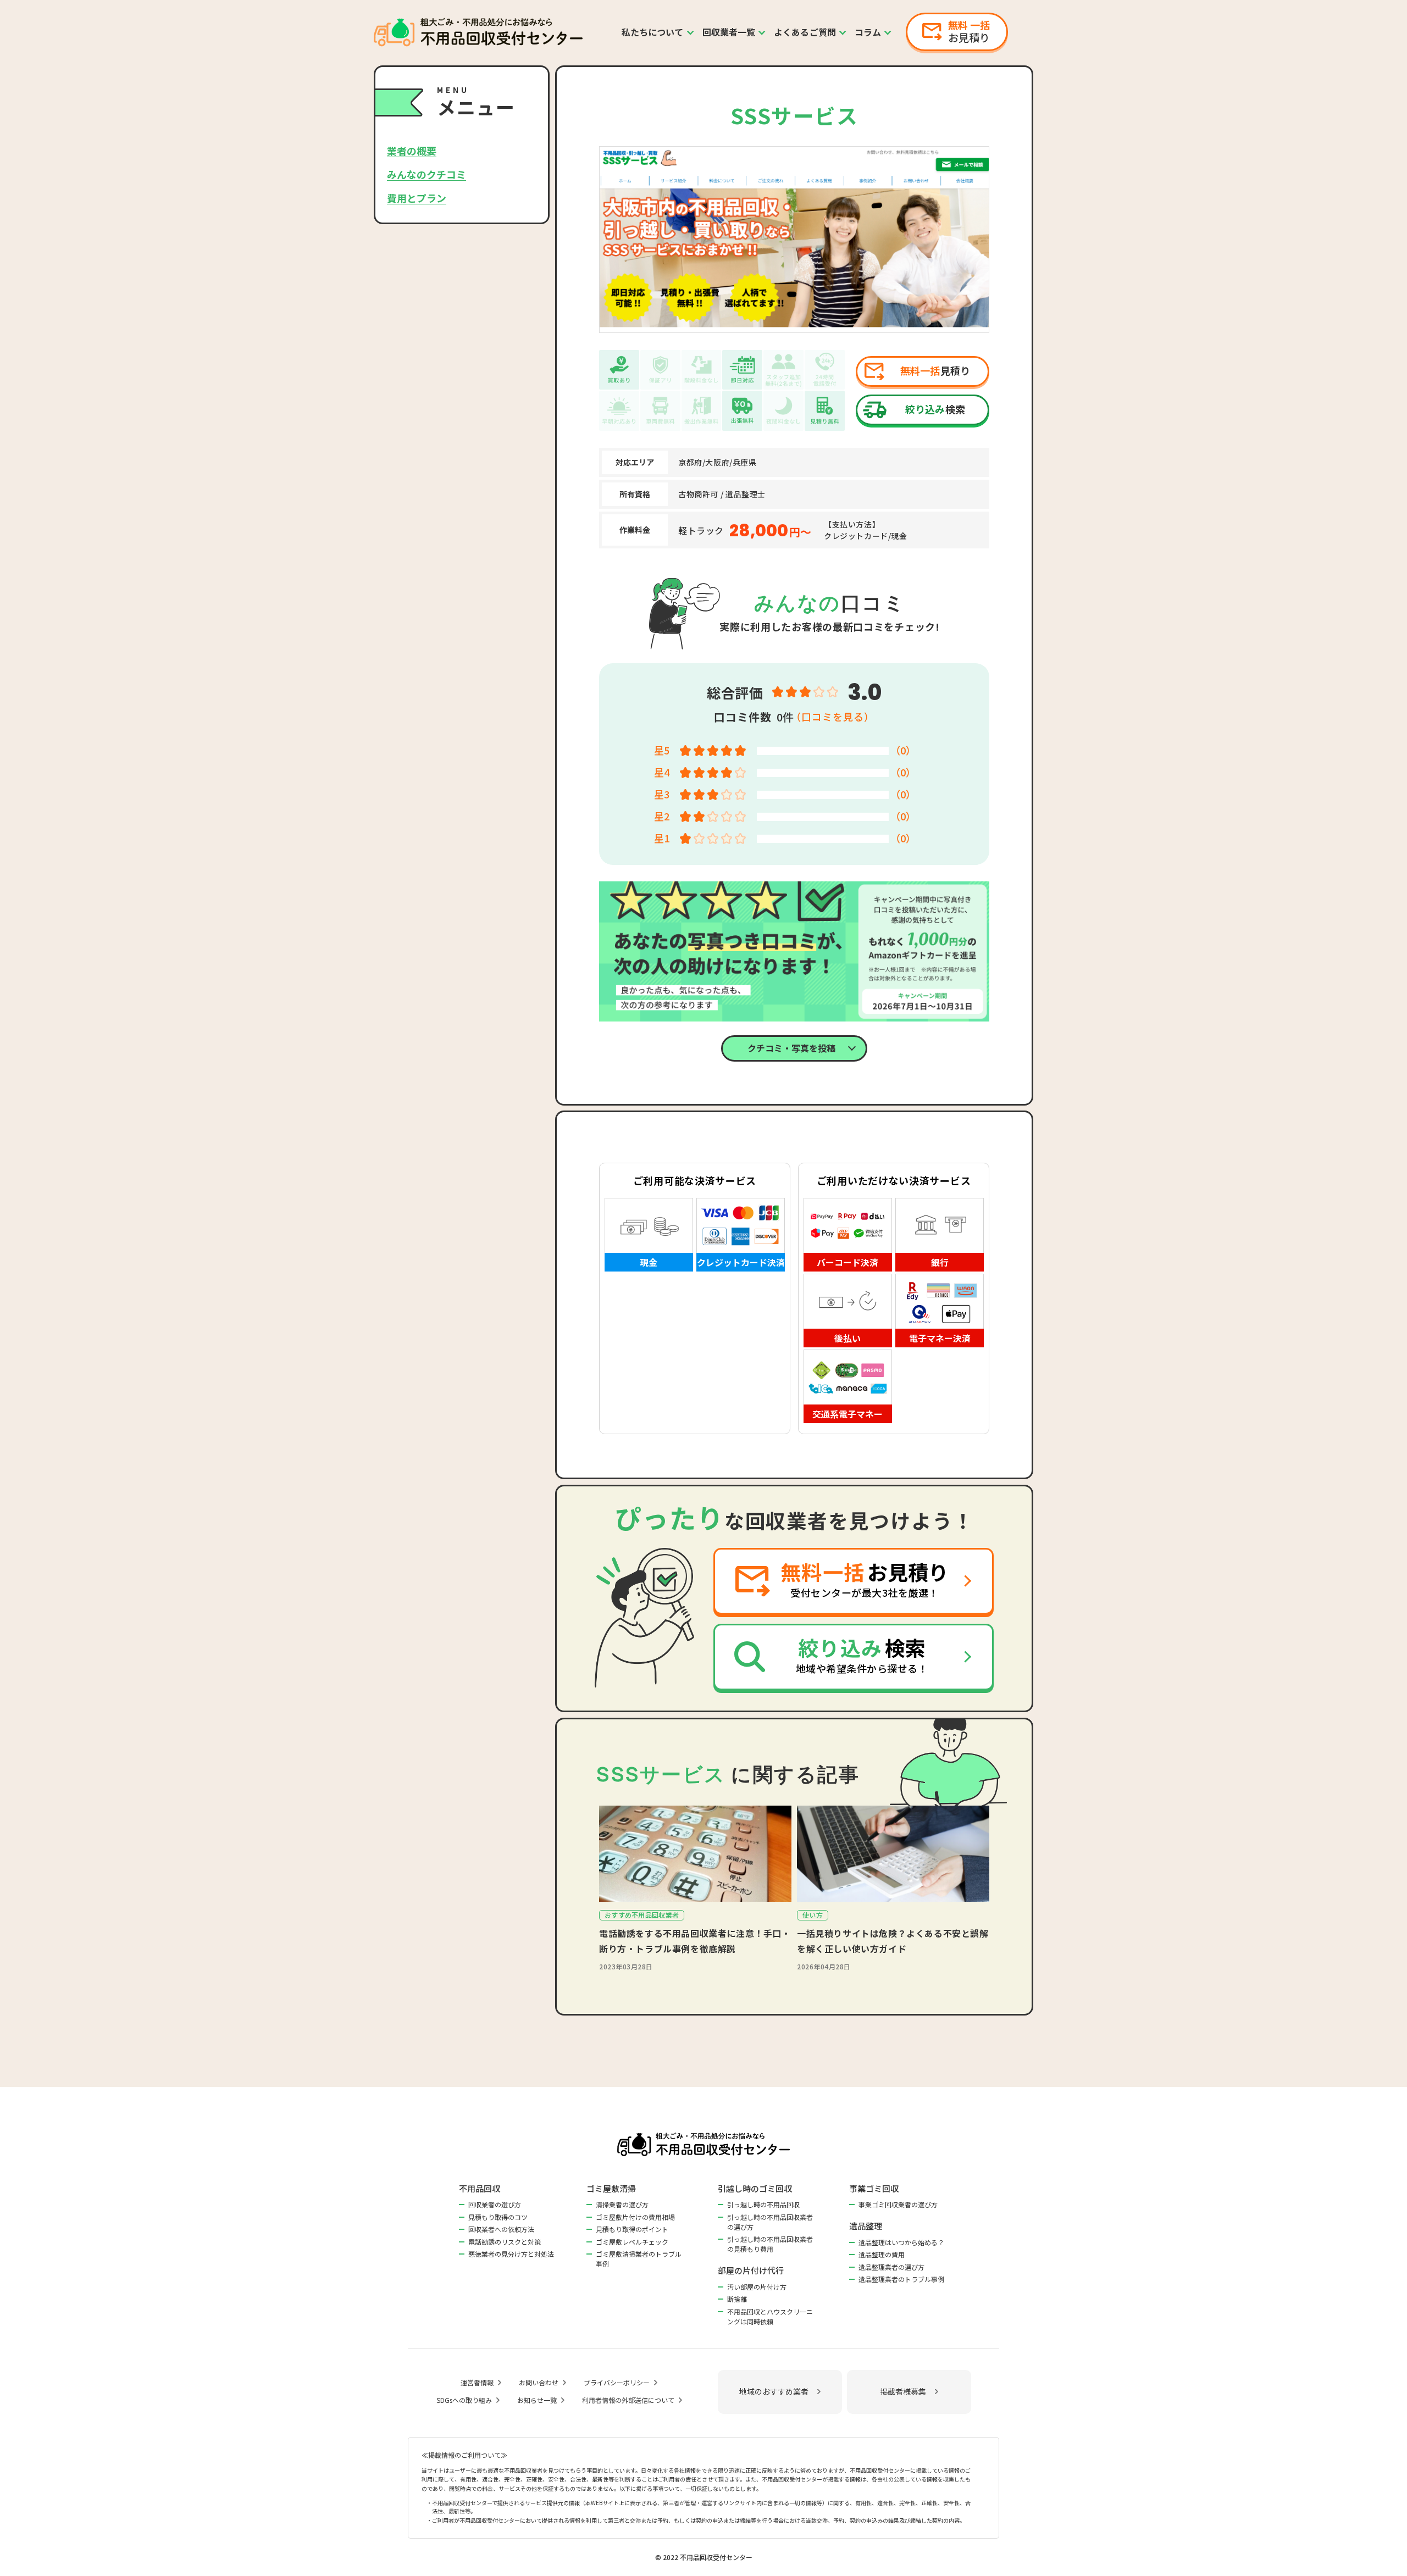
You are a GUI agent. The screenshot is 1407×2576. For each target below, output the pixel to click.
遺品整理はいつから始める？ (901, 2242)
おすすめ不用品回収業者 (642, 1915)
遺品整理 (866, 2226)
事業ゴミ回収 (874, 2188)
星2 (662, 816)
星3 (662, 794)
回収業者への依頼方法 (501, 2229)
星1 (662, 838)
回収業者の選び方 (495, 2204)
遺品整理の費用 (882, 2254)
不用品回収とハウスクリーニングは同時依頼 (770, 2316)
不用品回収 (480, 2188)
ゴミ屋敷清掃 (611, 2188)
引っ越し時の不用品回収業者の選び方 (770, 2222)
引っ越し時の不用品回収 (763, 2204)
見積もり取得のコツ (498, 2217)
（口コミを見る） (833, 717)
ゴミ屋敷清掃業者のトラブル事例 (639, 2259)
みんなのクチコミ (426, 174)
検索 (935, 409)
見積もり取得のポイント (632, 2229)
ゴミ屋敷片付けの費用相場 (635, 2217)
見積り (935, 370)
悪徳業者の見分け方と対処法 (511, 2254)
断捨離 (737, 2299)
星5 (662, 750)
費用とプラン (417, 198)
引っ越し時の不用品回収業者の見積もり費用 (770, 2244)
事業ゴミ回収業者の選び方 (898, 2204)
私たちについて (653, 32)
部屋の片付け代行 (751, 2270)
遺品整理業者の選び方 (891, 2267)
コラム (868, 32)
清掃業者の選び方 (622, 2204)
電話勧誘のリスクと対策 (505, 2242)
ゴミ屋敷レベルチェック (632, 2242)
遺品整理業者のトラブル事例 (901, 2279)
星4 (662, 772)
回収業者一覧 (729, 32)
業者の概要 (412, 151)
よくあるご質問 (805, 32)
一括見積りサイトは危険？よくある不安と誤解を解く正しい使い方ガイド (893, 1941)
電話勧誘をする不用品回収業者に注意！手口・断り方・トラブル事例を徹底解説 (695, 1941)
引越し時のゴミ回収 (755, 2188)
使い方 (813, 1915)
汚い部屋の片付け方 (757, 2287)
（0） (903, 750)
